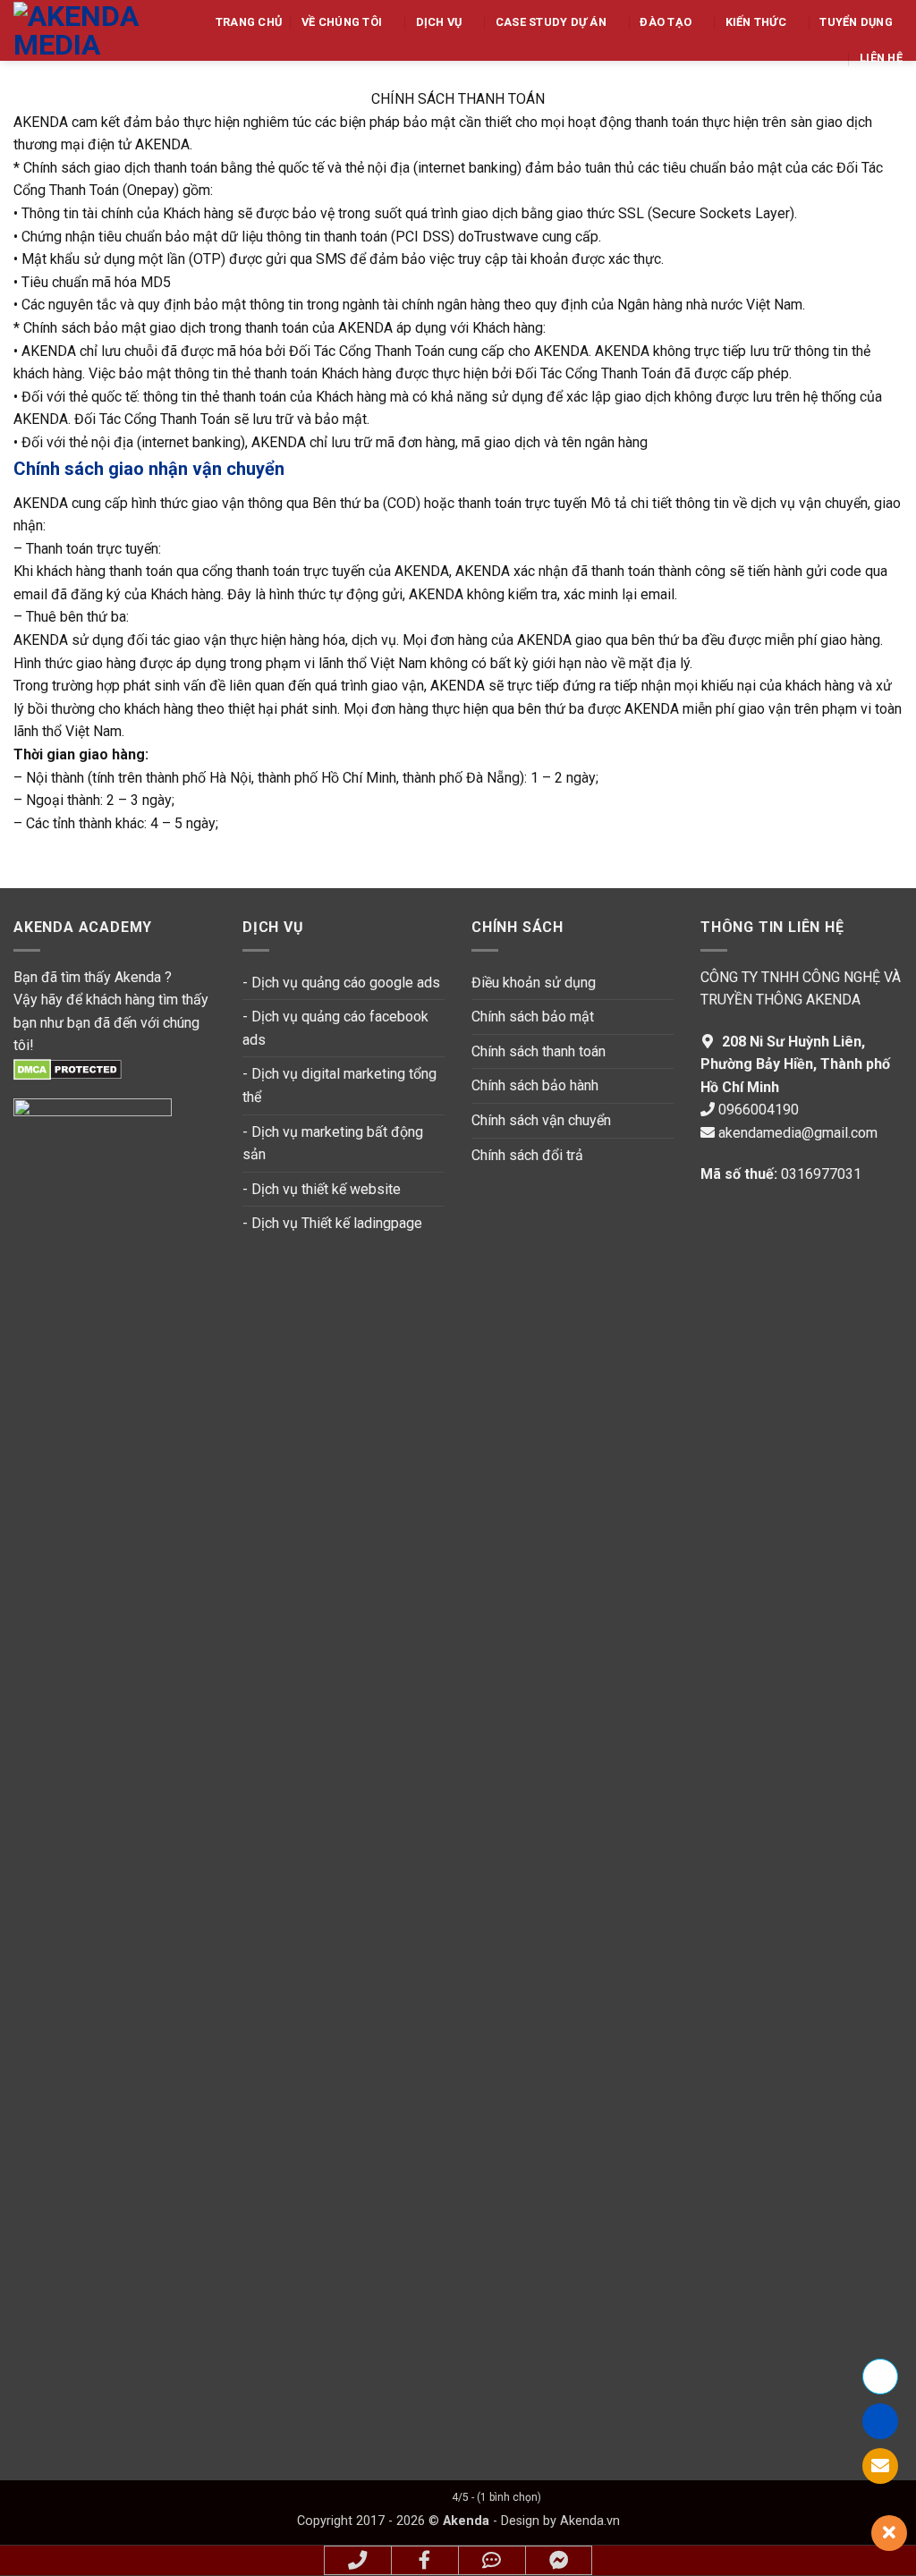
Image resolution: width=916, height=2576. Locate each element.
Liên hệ (881, 58)
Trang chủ (249, 22)
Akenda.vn (588, 2521)
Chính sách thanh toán (540, 1051)
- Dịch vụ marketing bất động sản (333, 1144)
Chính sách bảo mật (533, 1017)
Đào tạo (666, 22)
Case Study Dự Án (551, 22)
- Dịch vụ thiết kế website (322, 1189)
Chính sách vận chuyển (541, 1120)
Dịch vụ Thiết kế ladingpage (337, 1223)
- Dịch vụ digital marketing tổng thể (339, 1085)
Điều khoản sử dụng (534, 983)
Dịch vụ (439, 22)
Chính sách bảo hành (535, 1085)
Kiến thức (756, 22)
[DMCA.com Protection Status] (68, 1068)
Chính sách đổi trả (527, 1155)
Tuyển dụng (856, 22)
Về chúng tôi (342, 22)
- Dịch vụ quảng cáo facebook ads (335, 1028)
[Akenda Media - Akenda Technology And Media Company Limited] (83, 30)
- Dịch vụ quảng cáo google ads (341, 983)
